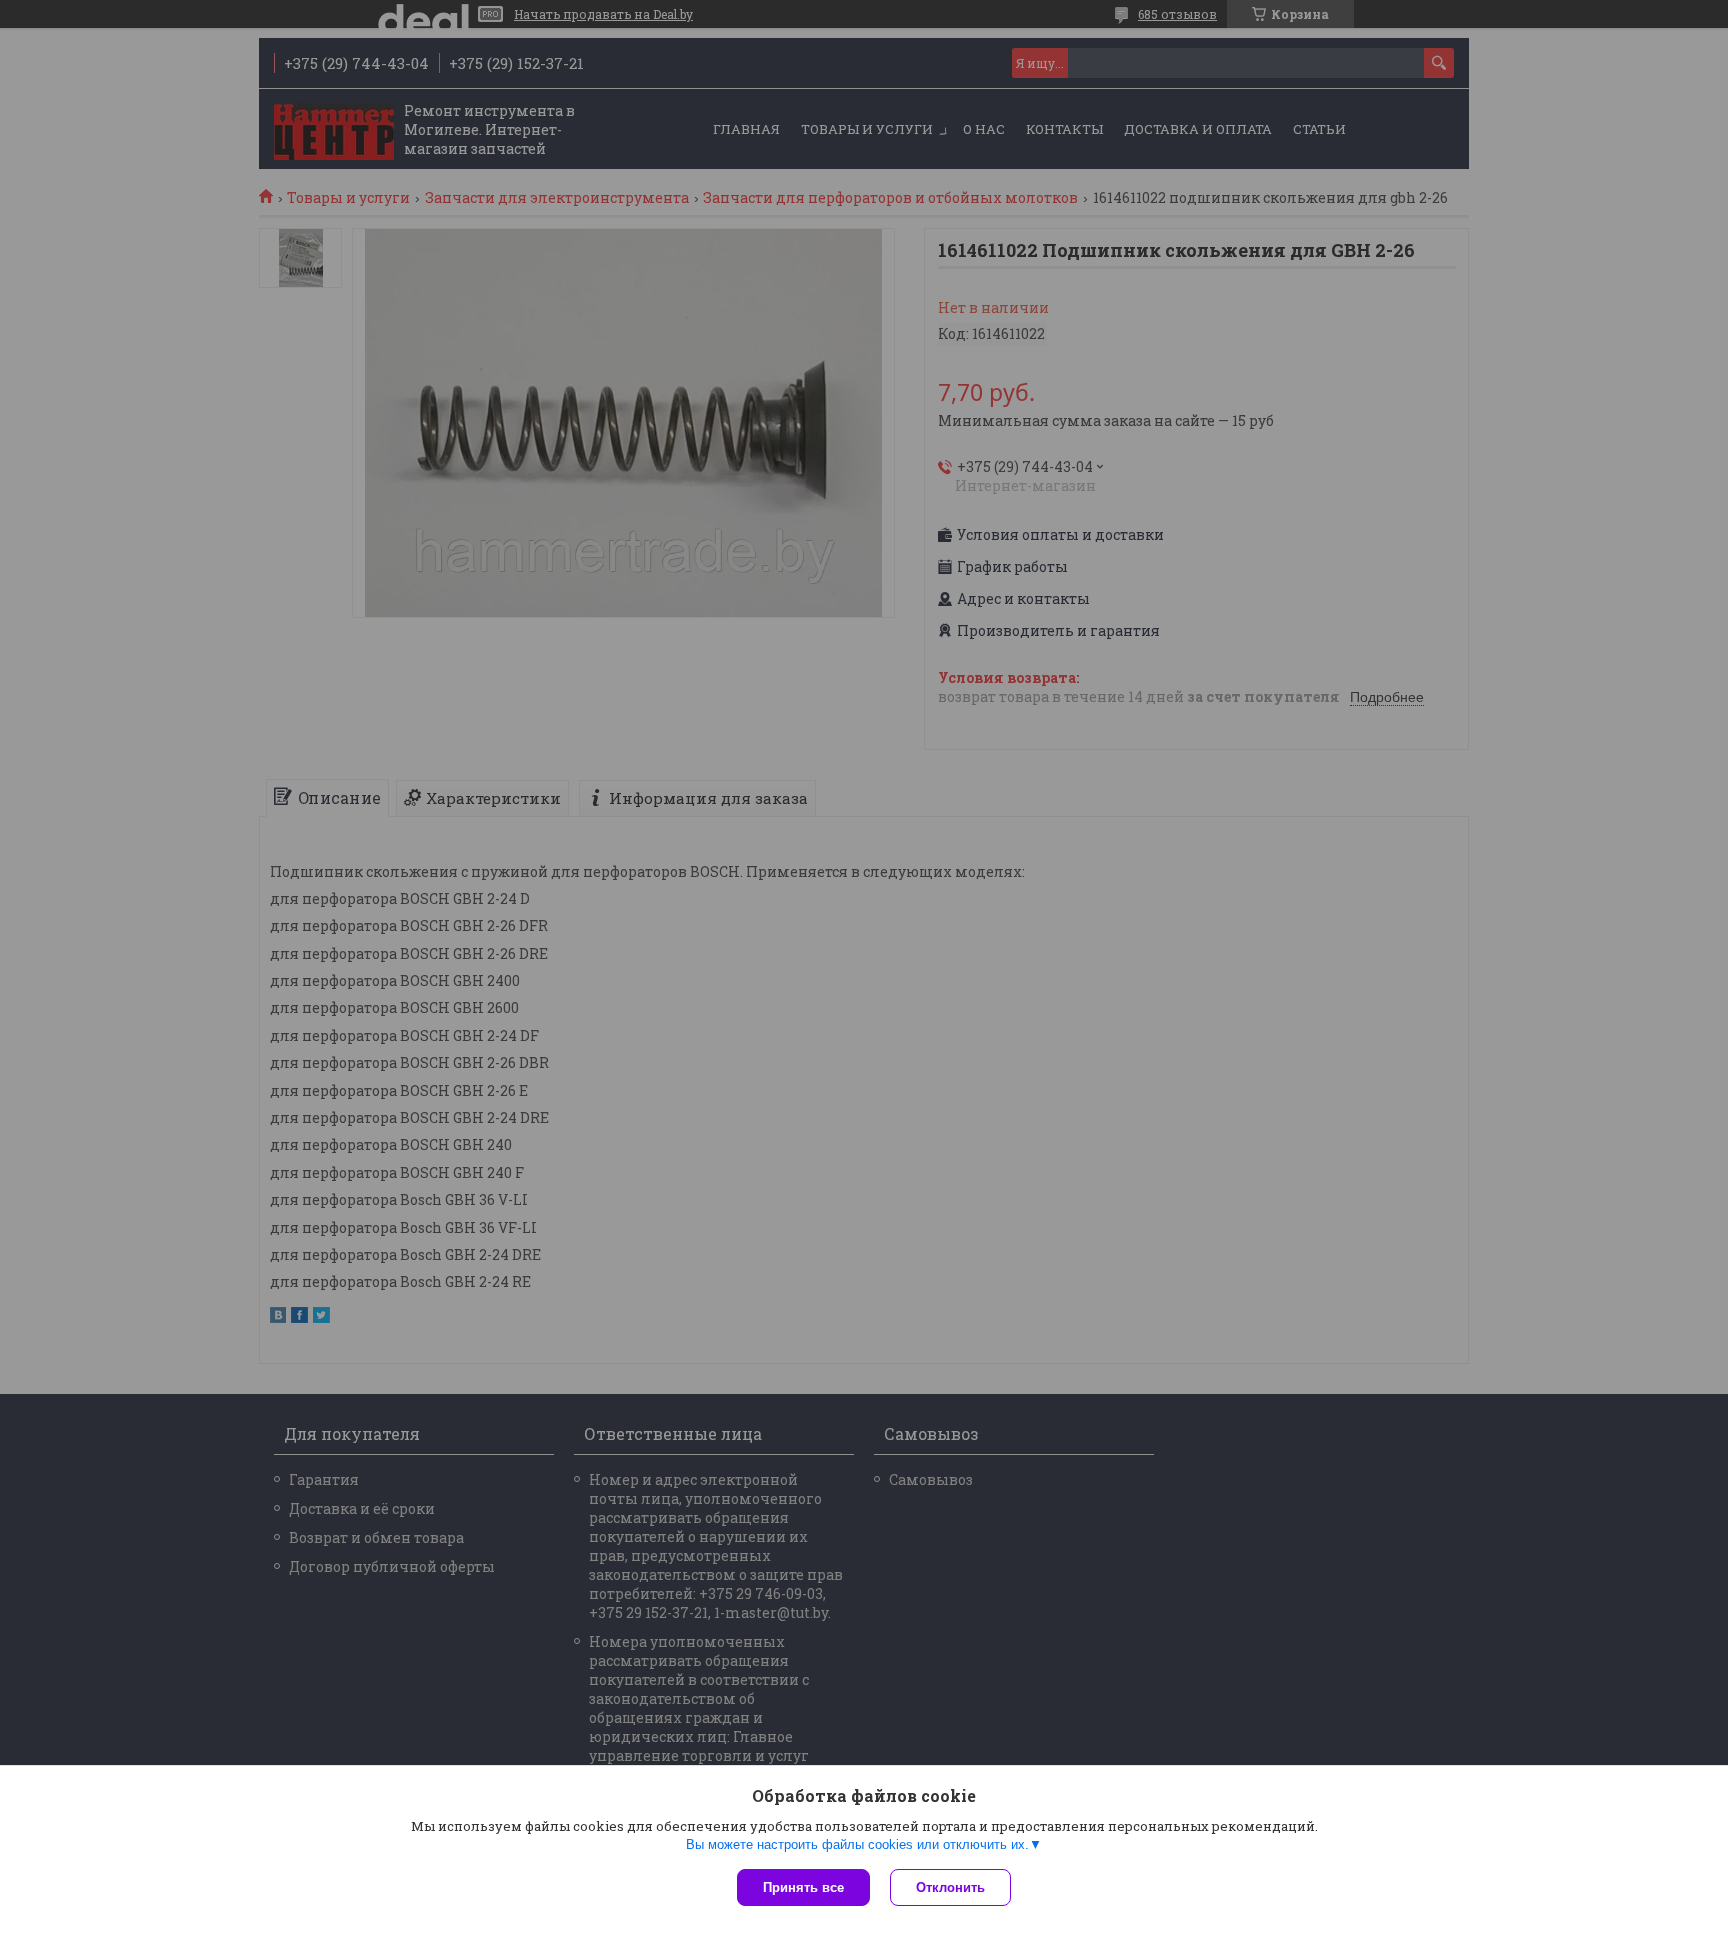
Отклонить (950, 1887)
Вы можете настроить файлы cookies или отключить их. (857, 1844)
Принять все (803, 1887)
